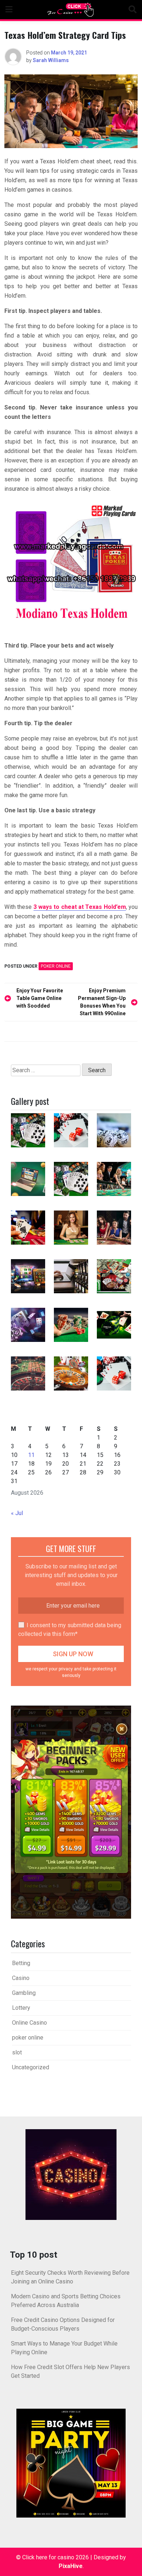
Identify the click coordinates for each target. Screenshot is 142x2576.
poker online (56, 966)
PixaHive (71, 2566)
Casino (21, 1978)
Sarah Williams (51, 60)
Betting (21, 1963)
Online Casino (29, 2023)
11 (31, 1455)
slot (17, 2052)
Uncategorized (31, 2067)
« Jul (17, 1513)
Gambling (24, 1993)
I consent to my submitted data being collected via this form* (70, 1630)
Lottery (21, 2008)
